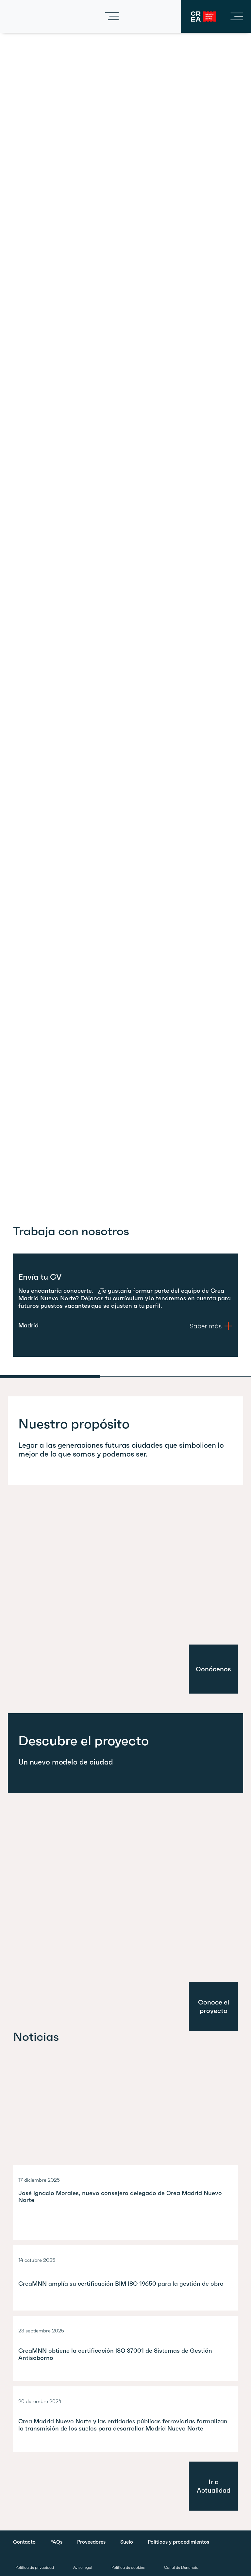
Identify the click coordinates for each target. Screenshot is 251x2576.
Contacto (24, 2542)
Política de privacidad (35, 2567)
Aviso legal (83, 2567)
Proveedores (91, 2542)
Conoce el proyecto (214, 2006)
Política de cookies (128, 2567)
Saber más (206, 1326)
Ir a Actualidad (214, 2486)
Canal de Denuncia (181, 2567)
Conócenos (213, 1669)
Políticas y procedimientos (178, 2542)
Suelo (127, 2542)
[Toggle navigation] (112, 16)
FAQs (56, 2542)
